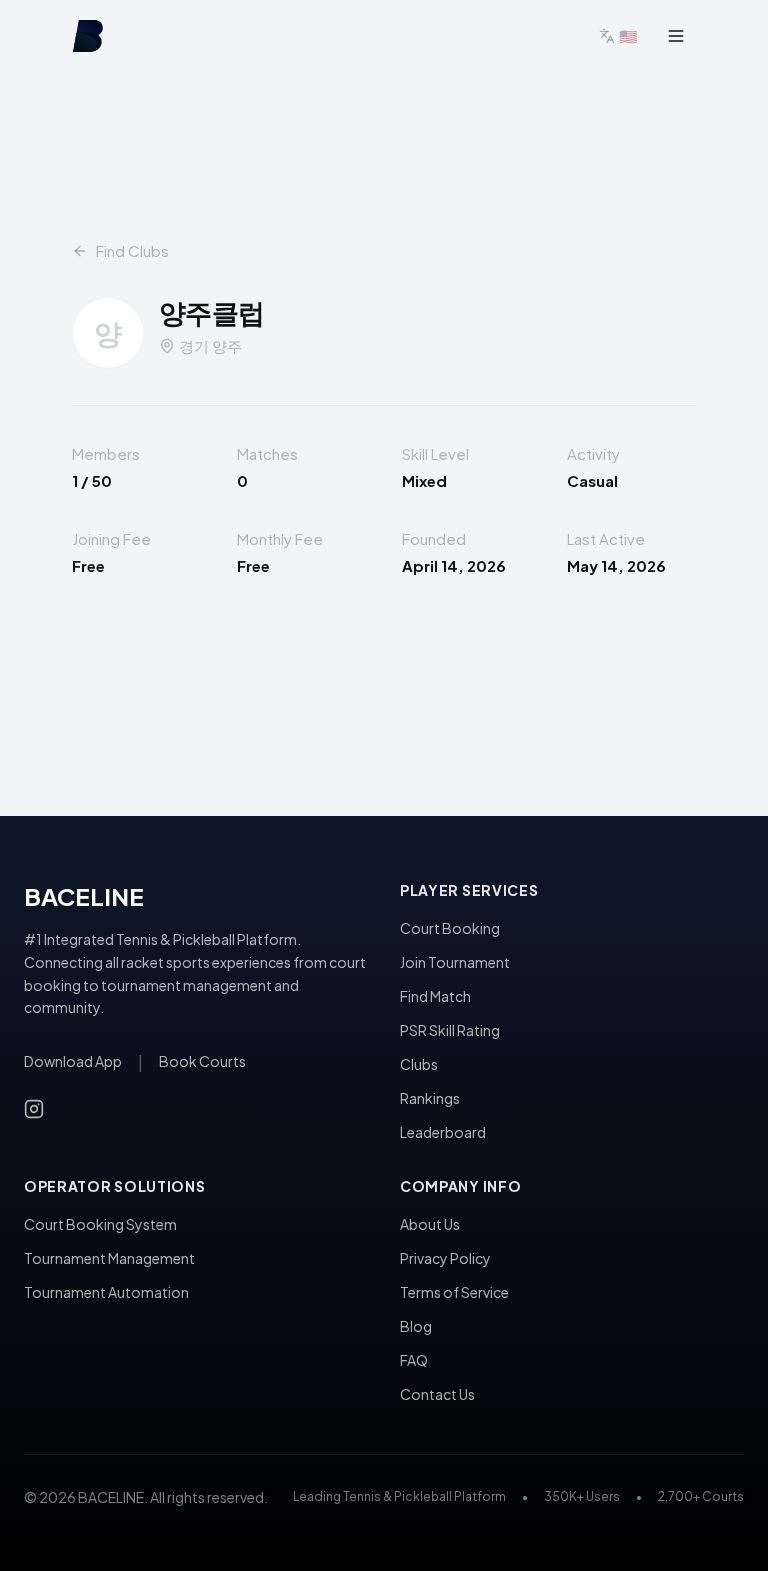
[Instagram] (34, 1109)
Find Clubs (132, 250)
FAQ (414, 1360)
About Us (430, 1224)
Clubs (419, 1064)
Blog (416, 1326)
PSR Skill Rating (450, 1030)
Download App (73, 1061)
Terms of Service (454, 1292)
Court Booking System (100, 1224)
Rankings (430, 1098)
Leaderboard (443, 1132)
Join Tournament (455, 962)
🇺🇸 (628, 35)
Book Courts (202, 1061)
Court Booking (450, 928)
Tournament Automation (106, 1292)
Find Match (435, 996)
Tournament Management (109, 1258)
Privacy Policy (445, 1258)
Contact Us (437, 1394)
